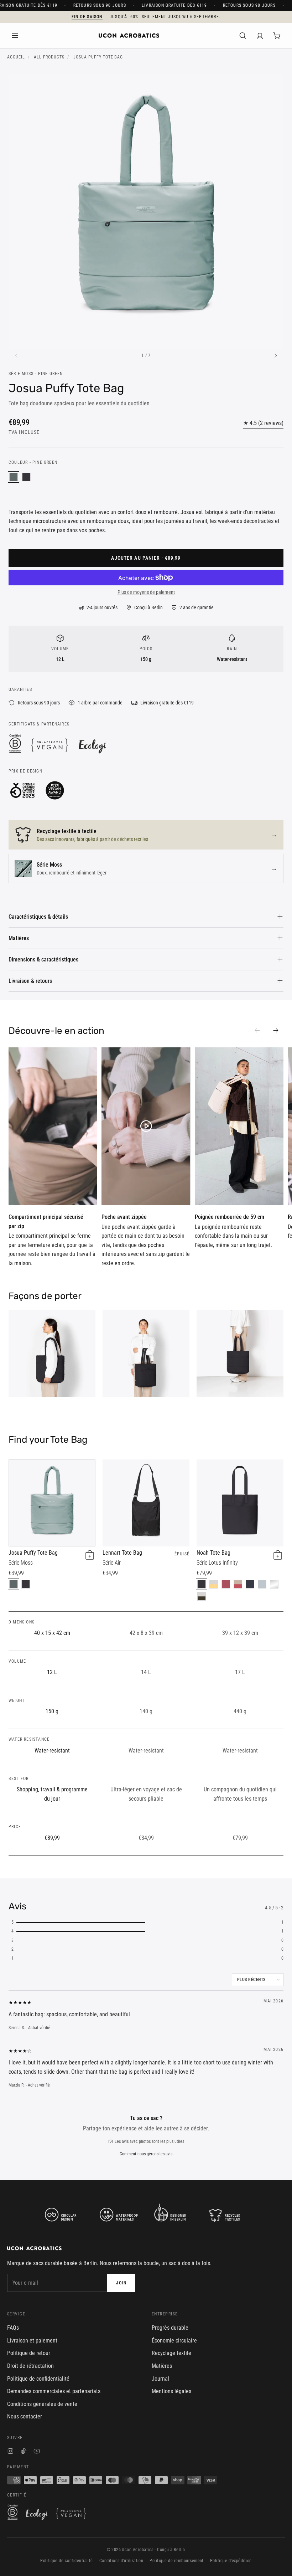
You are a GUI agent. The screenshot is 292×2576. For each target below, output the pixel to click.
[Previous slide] (257, 1031)
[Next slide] (276, 1031)
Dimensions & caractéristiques (43, 959)
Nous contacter (25, 2416)
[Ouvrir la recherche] (243, 36)
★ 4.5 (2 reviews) (263, 423)
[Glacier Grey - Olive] (202, 1596)
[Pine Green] (14, 477)
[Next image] (276, 356)
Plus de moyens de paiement (146, 592)
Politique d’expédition (231, 2561)
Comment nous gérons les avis (146, 2154)
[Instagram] (11, 2452)
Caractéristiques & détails (38, 917)
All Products (49, 57)
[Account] (260, 36)
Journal (160, 2379)
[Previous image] (16, 356)
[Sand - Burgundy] (238, 1584)
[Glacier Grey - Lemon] (214, 1584)
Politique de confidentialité (38, 2379)
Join (121, 2283)
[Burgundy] (226, 1584)
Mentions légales (171, 2391)
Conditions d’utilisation (121, 2561)
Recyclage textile (171, 2353)
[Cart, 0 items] (277, 36)
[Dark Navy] (250, 1584)
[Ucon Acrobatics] (129, 36)
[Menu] (15, 36)
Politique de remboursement (176, 2561)
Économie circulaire (174, 2341)
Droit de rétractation (30, 2366)
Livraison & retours (30, 981)
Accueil (16, 57)
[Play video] (53, 1126)
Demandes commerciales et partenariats (54, 2391)
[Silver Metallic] (274, 1584)
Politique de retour (29, 2353)
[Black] (26, 477)
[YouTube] (37, 2452)
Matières (19, 938)
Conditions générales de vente (42, 2404)
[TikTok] (24, 2452)
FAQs (13, 2328)
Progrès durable (170, 2328)
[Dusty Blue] (262, 1584)
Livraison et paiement (32, 2341)
